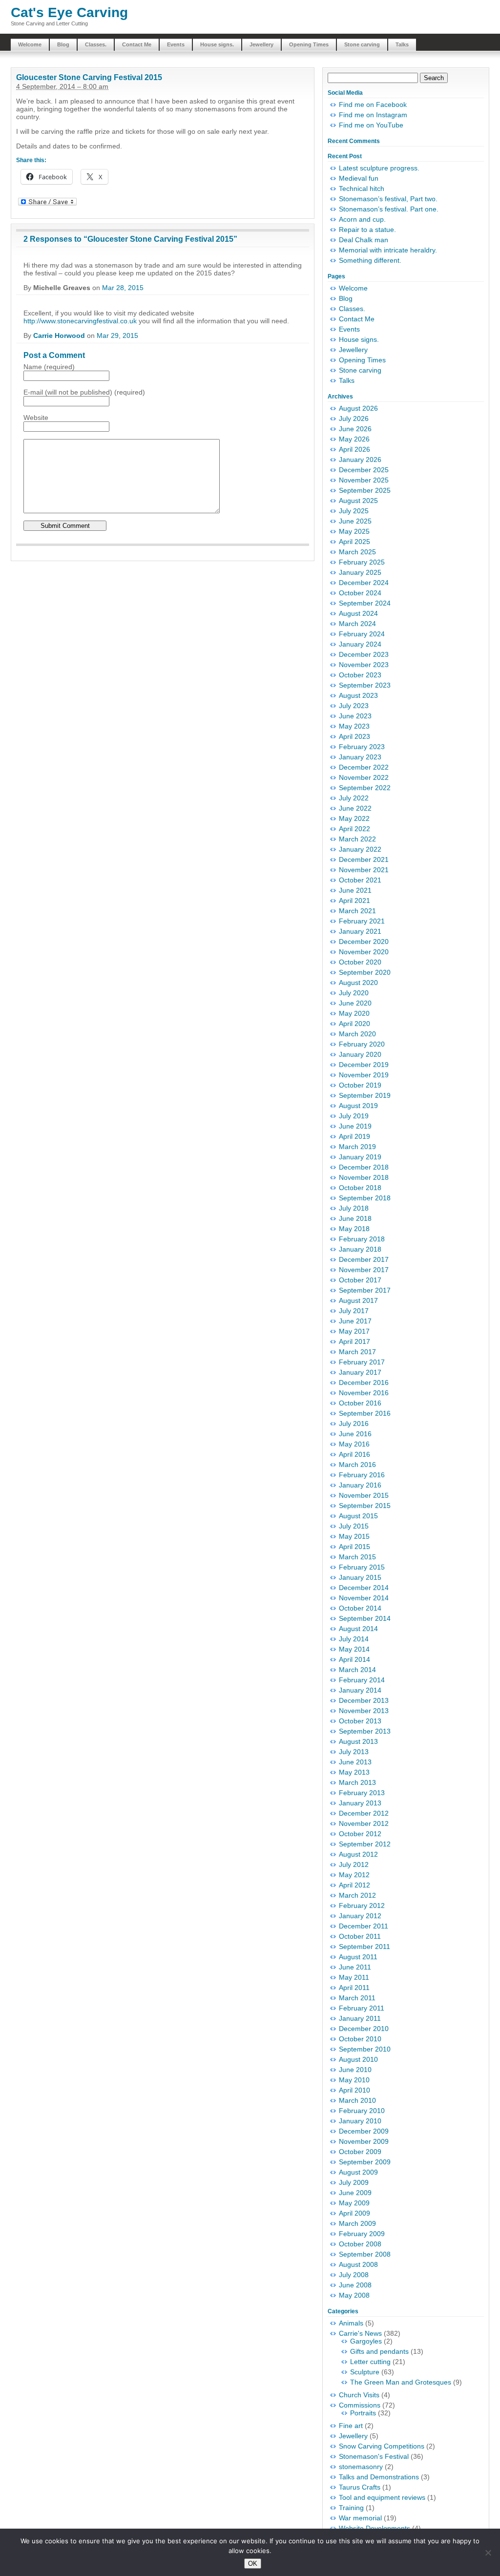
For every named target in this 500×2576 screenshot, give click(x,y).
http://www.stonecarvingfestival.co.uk (80, 321)
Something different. (370, 260)
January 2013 (360, 1803)
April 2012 (354, 1885)
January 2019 (360, 1157)
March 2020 (357, 1034)
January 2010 (360, 2121)
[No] (488, 2553)
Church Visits (359, 2395)
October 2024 (360, 593)
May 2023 (354, 726)
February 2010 (362, 2111)
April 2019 (354, 1136)
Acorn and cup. (362, 219)
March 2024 (357, 624)
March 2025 (357, 552)
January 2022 (360, 849)
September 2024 (365, 603)
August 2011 (358, 1957)
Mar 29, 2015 (117, 335)
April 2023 (354, 736)
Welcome (30, 44)
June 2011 (355, 1967)
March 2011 (357, 1998)
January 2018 (360, 1249)
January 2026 (360, 460)
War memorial (360, 2518)
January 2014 (360, 1690)
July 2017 (354, 1311)
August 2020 (358, 983)
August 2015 (358, 1516)
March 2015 (357, 1557)
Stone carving (362, 44)
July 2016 (354, 1424)
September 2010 (365, 2049)
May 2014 (354, 1649)
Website (36, 418)
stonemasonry (361, 2467)
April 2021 (354, 901)
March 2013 (357, 1782)
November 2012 (364, 1823)
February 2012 (362, 1906)
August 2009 (358, 2172)
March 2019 (357, 1147)
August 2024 (358, 613)
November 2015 (364, 1495)
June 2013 (355, 1762)
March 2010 (357, 2100)
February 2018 (362, 1239)
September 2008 (365, 2254)
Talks (402, 44)
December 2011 (364, 1926)
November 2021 (364, 870)
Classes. (96, 44)
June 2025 (355, 521)
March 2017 (357, 1352)
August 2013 (358, 1741)
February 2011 (362, 2008)
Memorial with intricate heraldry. (388, 250)
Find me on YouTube (371, 125)
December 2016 (364, 1382)
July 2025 (354, 511)
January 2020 (360, 1054)
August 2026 (358, 408)
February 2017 (362, 1362)
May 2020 (354, 1013)
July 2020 (354, 993)
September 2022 (365, 788)
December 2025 (364, 470)
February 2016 (362, 1475)
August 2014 (358, 1629)
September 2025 (365, 490)
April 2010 (354, 2090)
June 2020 (355, 1003)
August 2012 (358, 1854)
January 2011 (360, 2018)
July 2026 (354, 419)
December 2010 (364, 2029)
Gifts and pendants (379, 2351)
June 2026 (355, 429)
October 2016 (360, 1403)
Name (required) (49, 367)
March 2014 (357, 1670)
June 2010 (355, 2070)
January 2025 (360, 572)
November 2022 (364, 777)
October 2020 (360, 962)
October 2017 (360, 1280)
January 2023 (360, 757)
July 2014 (354, 1639)
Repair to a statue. (367, 230)
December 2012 (364, 1813)
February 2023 (362, 747)
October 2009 (360, 2152)
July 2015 (354, 1526)
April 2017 (354, 1341)
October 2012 (360, 1834)
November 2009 (364, 2141)
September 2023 (365, 685)
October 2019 (360, 1085)
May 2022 (354, 818)
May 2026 (354, 439)
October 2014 (360, 1608)
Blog (63, 44)
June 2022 (355, 808)
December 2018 (364, 1167)
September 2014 (365, 1618)
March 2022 (357, 839)
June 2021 (355, 890)
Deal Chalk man (364, 240)
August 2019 (358, 1106)
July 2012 (354, 1864)
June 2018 (355, 1218)
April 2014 (354, 1659)
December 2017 (364, 1259)
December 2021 (364, 859)
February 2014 (362, 1680)
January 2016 (360, 1485)
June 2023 (355, 716)
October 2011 (360, 1936)
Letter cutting (370, 2362)
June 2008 (355, 2285)
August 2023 (358, 695)
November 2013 (364, 1711)
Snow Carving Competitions (382, 2446)
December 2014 (364, 1588)
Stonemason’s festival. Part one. (389, 209)
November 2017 (364, 1270)
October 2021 (360, 880)
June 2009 (355, 2193)
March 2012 (357, 1895)
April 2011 (354, 1988)
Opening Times (309, 44)
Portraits (363, 2413)
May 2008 (354, 2295)
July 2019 (354, 1116)
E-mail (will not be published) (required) (84, 392)
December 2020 (364, 942)
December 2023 (364, 654)
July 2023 (354, 706)
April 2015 (354, 1547)
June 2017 (355, 1321)
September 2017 (365, 1290)
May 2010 (354, 2080)
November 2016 (364, 1393)
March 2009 (357, 2223)
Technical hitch (362, 188)
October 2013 (360, 1721)
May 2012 (354, 1875)
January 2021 (360, 931)
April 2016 (354, 1454)
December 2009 (364, 2131)
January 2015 (360, 1577)
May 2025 (354, 531)
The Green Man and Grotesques (401, 2382)
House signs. (217, 44)
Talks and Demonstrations (379, 2477)
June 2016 (355, 1434)
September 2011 (365, 1947)
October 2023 (360, 675)
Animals (351, 2323)
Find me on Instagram (373, 115)
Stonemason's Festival (374, 2456)
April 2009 (354, 2213)
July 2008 (354, 2275)
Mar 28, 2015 (123, 288)
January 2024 (360, 644)
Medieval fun (359, 178)
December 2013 (364, 1700)
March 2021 (357, 911)
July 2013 (354, 1752)
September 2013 (365, 1731)
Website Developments (375, 2528)
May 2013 (354, 1772)
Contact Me (137, 44)
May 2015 (354, 1536)
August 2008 (358, 2264)
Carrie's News (360, 2333)
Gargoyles (366, 2341)
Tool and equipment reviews (382, 2497)
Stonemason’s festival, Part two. (388, 199)
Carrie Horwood (59, 335)
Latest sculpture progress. (379, 168)
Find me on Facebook (373, 105)
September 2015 (365, 1506)
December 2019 (364, 1065)
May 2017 (354, 1331)
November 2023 (364, 665)
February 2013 (362, 1793)
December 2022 (364, 767)
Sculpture (365, 2372)
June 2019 (355, 1126)
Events (176, 44)
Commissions (360, 2405)
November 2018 (364, 1177)
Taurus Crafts (360, 2487)
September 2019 (365, 1095)
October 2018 (360, 1188)
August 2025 (358, 501)
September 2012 (365, 1844)
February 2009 (362, 2234)
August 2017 (358, 1300)
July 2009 (354, 2182)
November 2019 (364, 1075)
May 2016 (354, 1444)
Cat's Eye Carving (69, 12)
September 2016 (365, 1413)
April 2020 (354, 1024)
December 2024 (364, 583)
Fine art (351, 2426)
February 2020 (362, 1044)
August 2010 (358, 2059)
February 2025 (362, 562)
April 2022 (354, 829)
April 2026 (354, 449)
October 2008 (360, 2244)
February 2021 (362, 921)
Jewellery (261, 44)
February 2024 (362, 634)
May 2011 (354, 1977)
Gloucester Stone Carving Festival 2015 (89, 77)
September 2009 (365, 2162)
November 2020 (364, 952)
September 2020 (365, 972)
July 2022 (354, 798)
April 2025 (354, 542)
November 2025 (364, 480)
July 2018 (354, 1208)
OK (253, 2564)
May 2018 (354, 1229)
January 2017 (360, 1372)
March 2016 (357, 1465)
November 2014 (364, 1598)
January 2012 (360, 1916)
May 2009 (354, 2203)
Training (351, 2508)
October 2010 (360, 2039)
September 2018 (365, 1198)
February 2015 (362, 1567)
